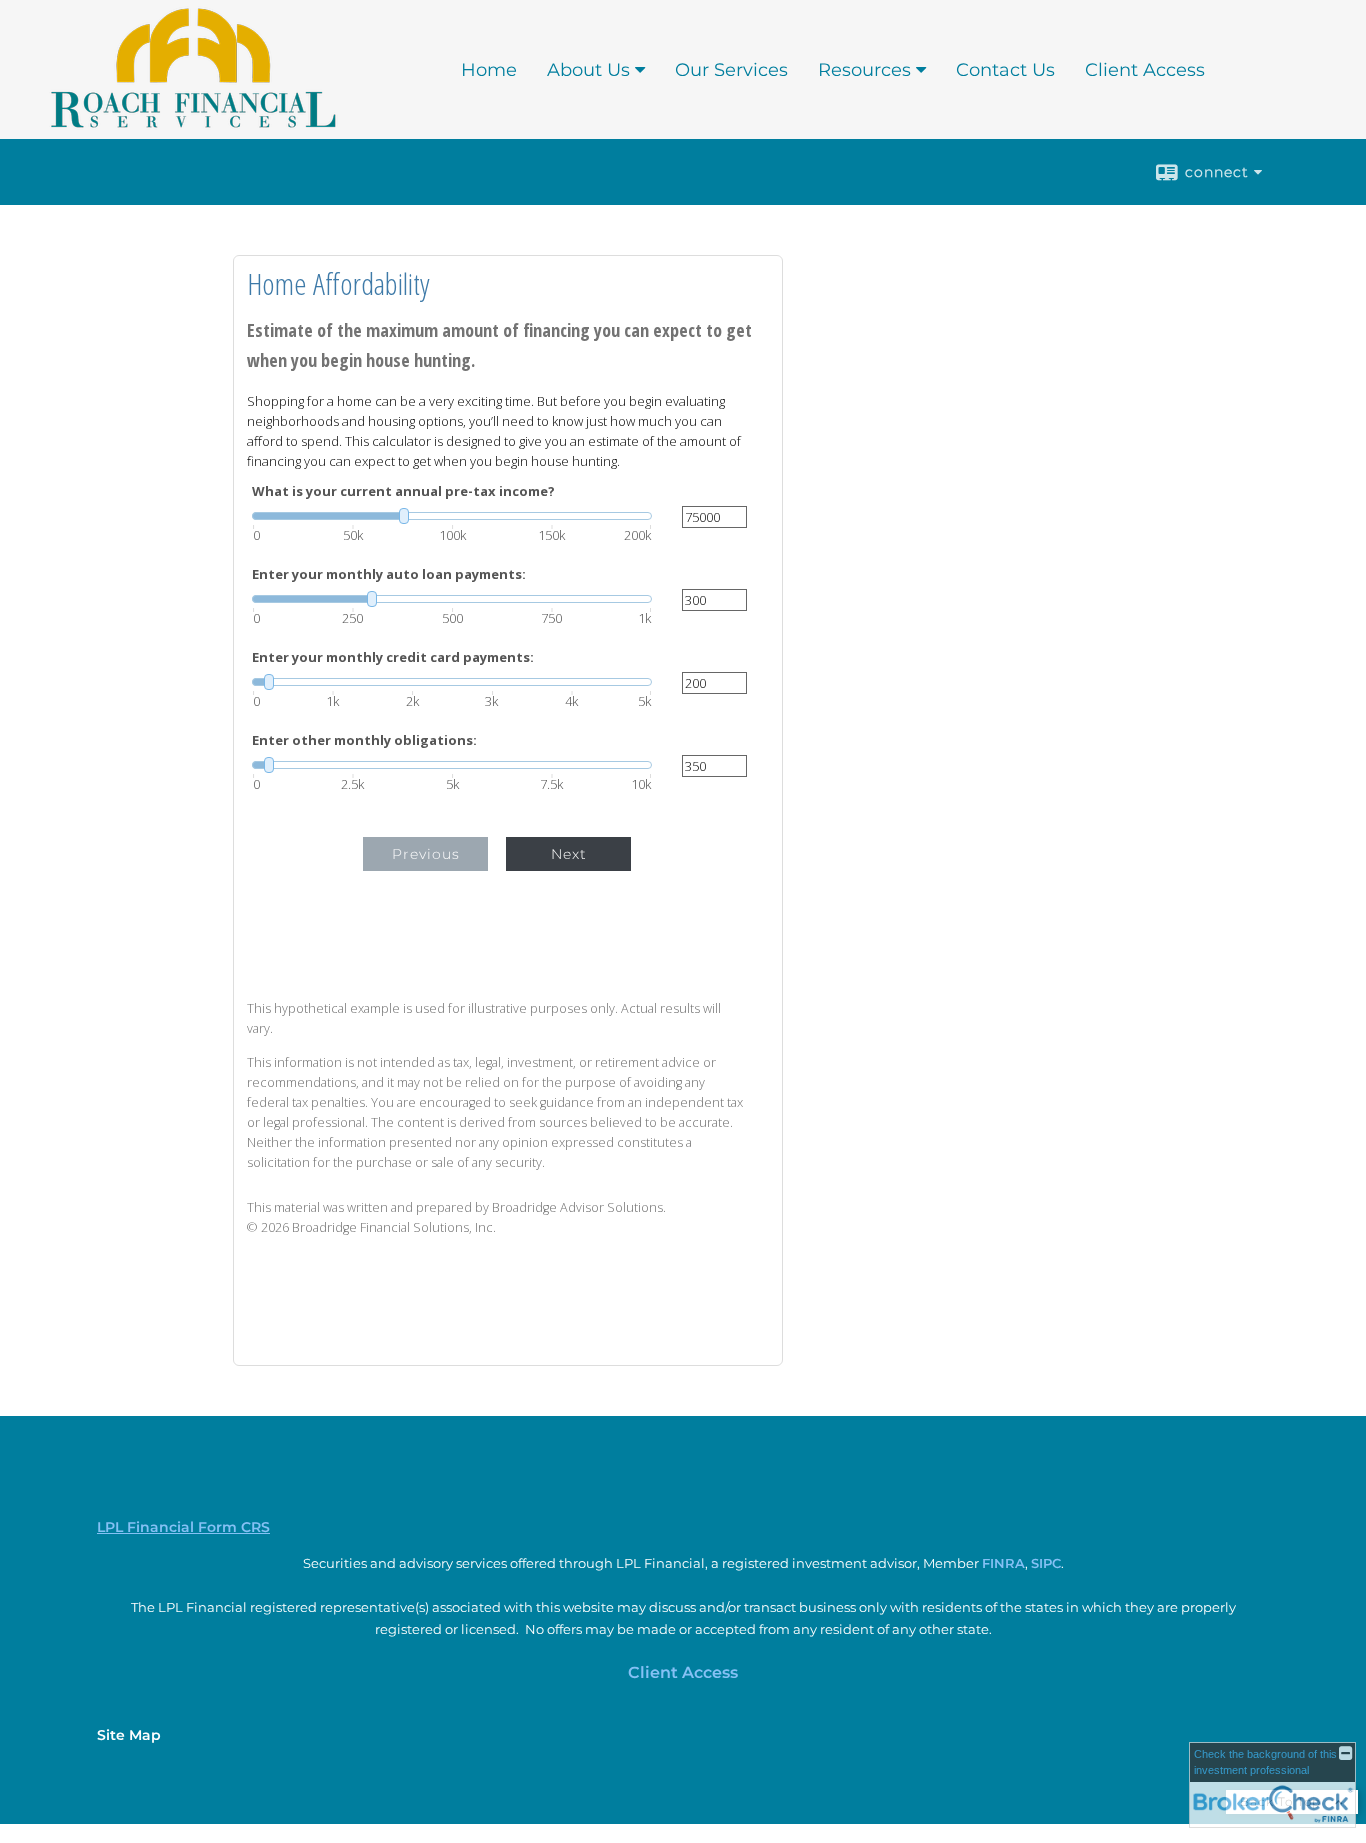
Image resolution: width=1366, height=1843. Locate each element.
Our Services (731, 70)
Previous (426, 854)
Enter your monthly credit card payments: (393, 657)
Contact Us (1005, 70)
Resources (864, 70)
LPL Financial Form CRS (183, 1527)
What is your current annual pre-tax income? (403, 491)
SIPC (1046, 1563)
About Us (588, 70)
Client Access (1145, 70)
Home (489, 70)
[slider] (452, 516)
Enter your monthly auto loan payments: (389, 574)
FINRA (1003, 1563)
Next (569, 854)
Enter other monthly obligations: (364, 740)
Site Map (129, 1735)
